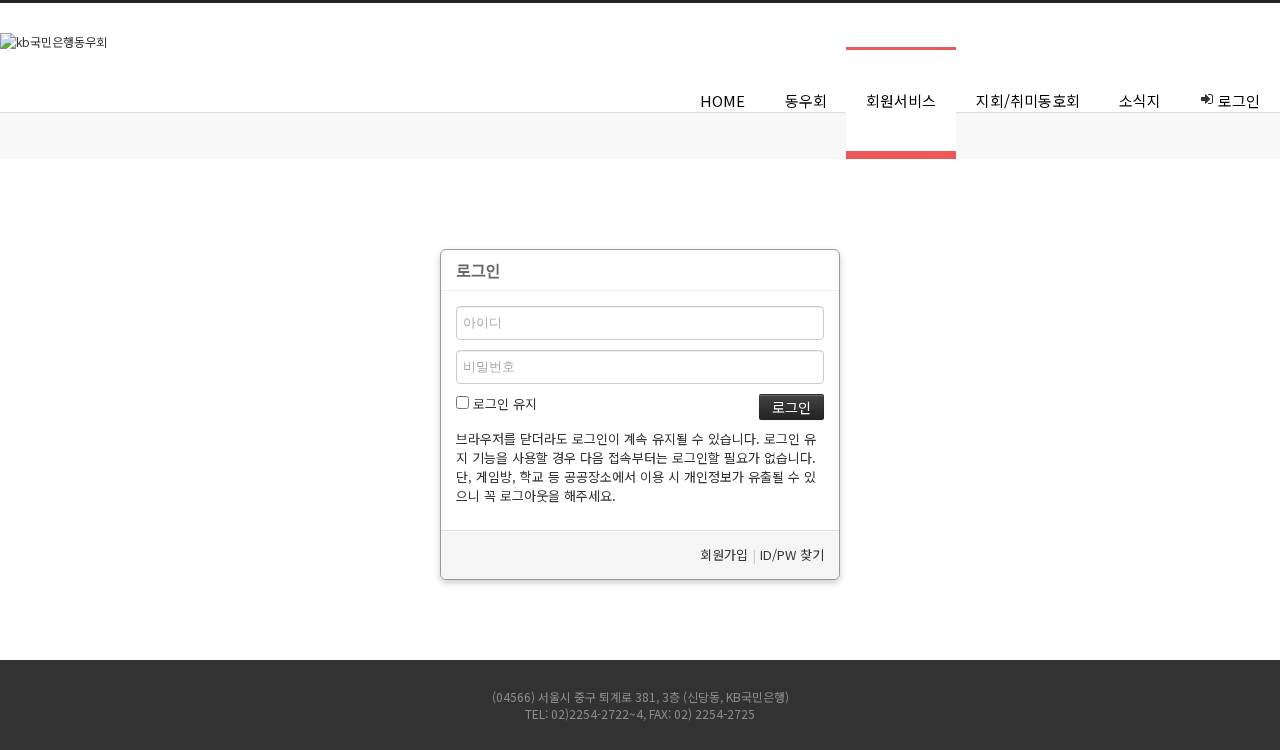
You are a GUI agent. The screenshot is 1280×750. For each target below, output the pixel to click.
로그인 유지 (503, 403)
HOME (722, 100)
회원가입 (724, 554)
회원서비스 (901, 100)
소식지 (1140, 100)
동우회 (806, 100)
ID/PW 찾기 (792, 554)
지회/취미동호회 (1027, 100)
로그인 (1239, 100)
